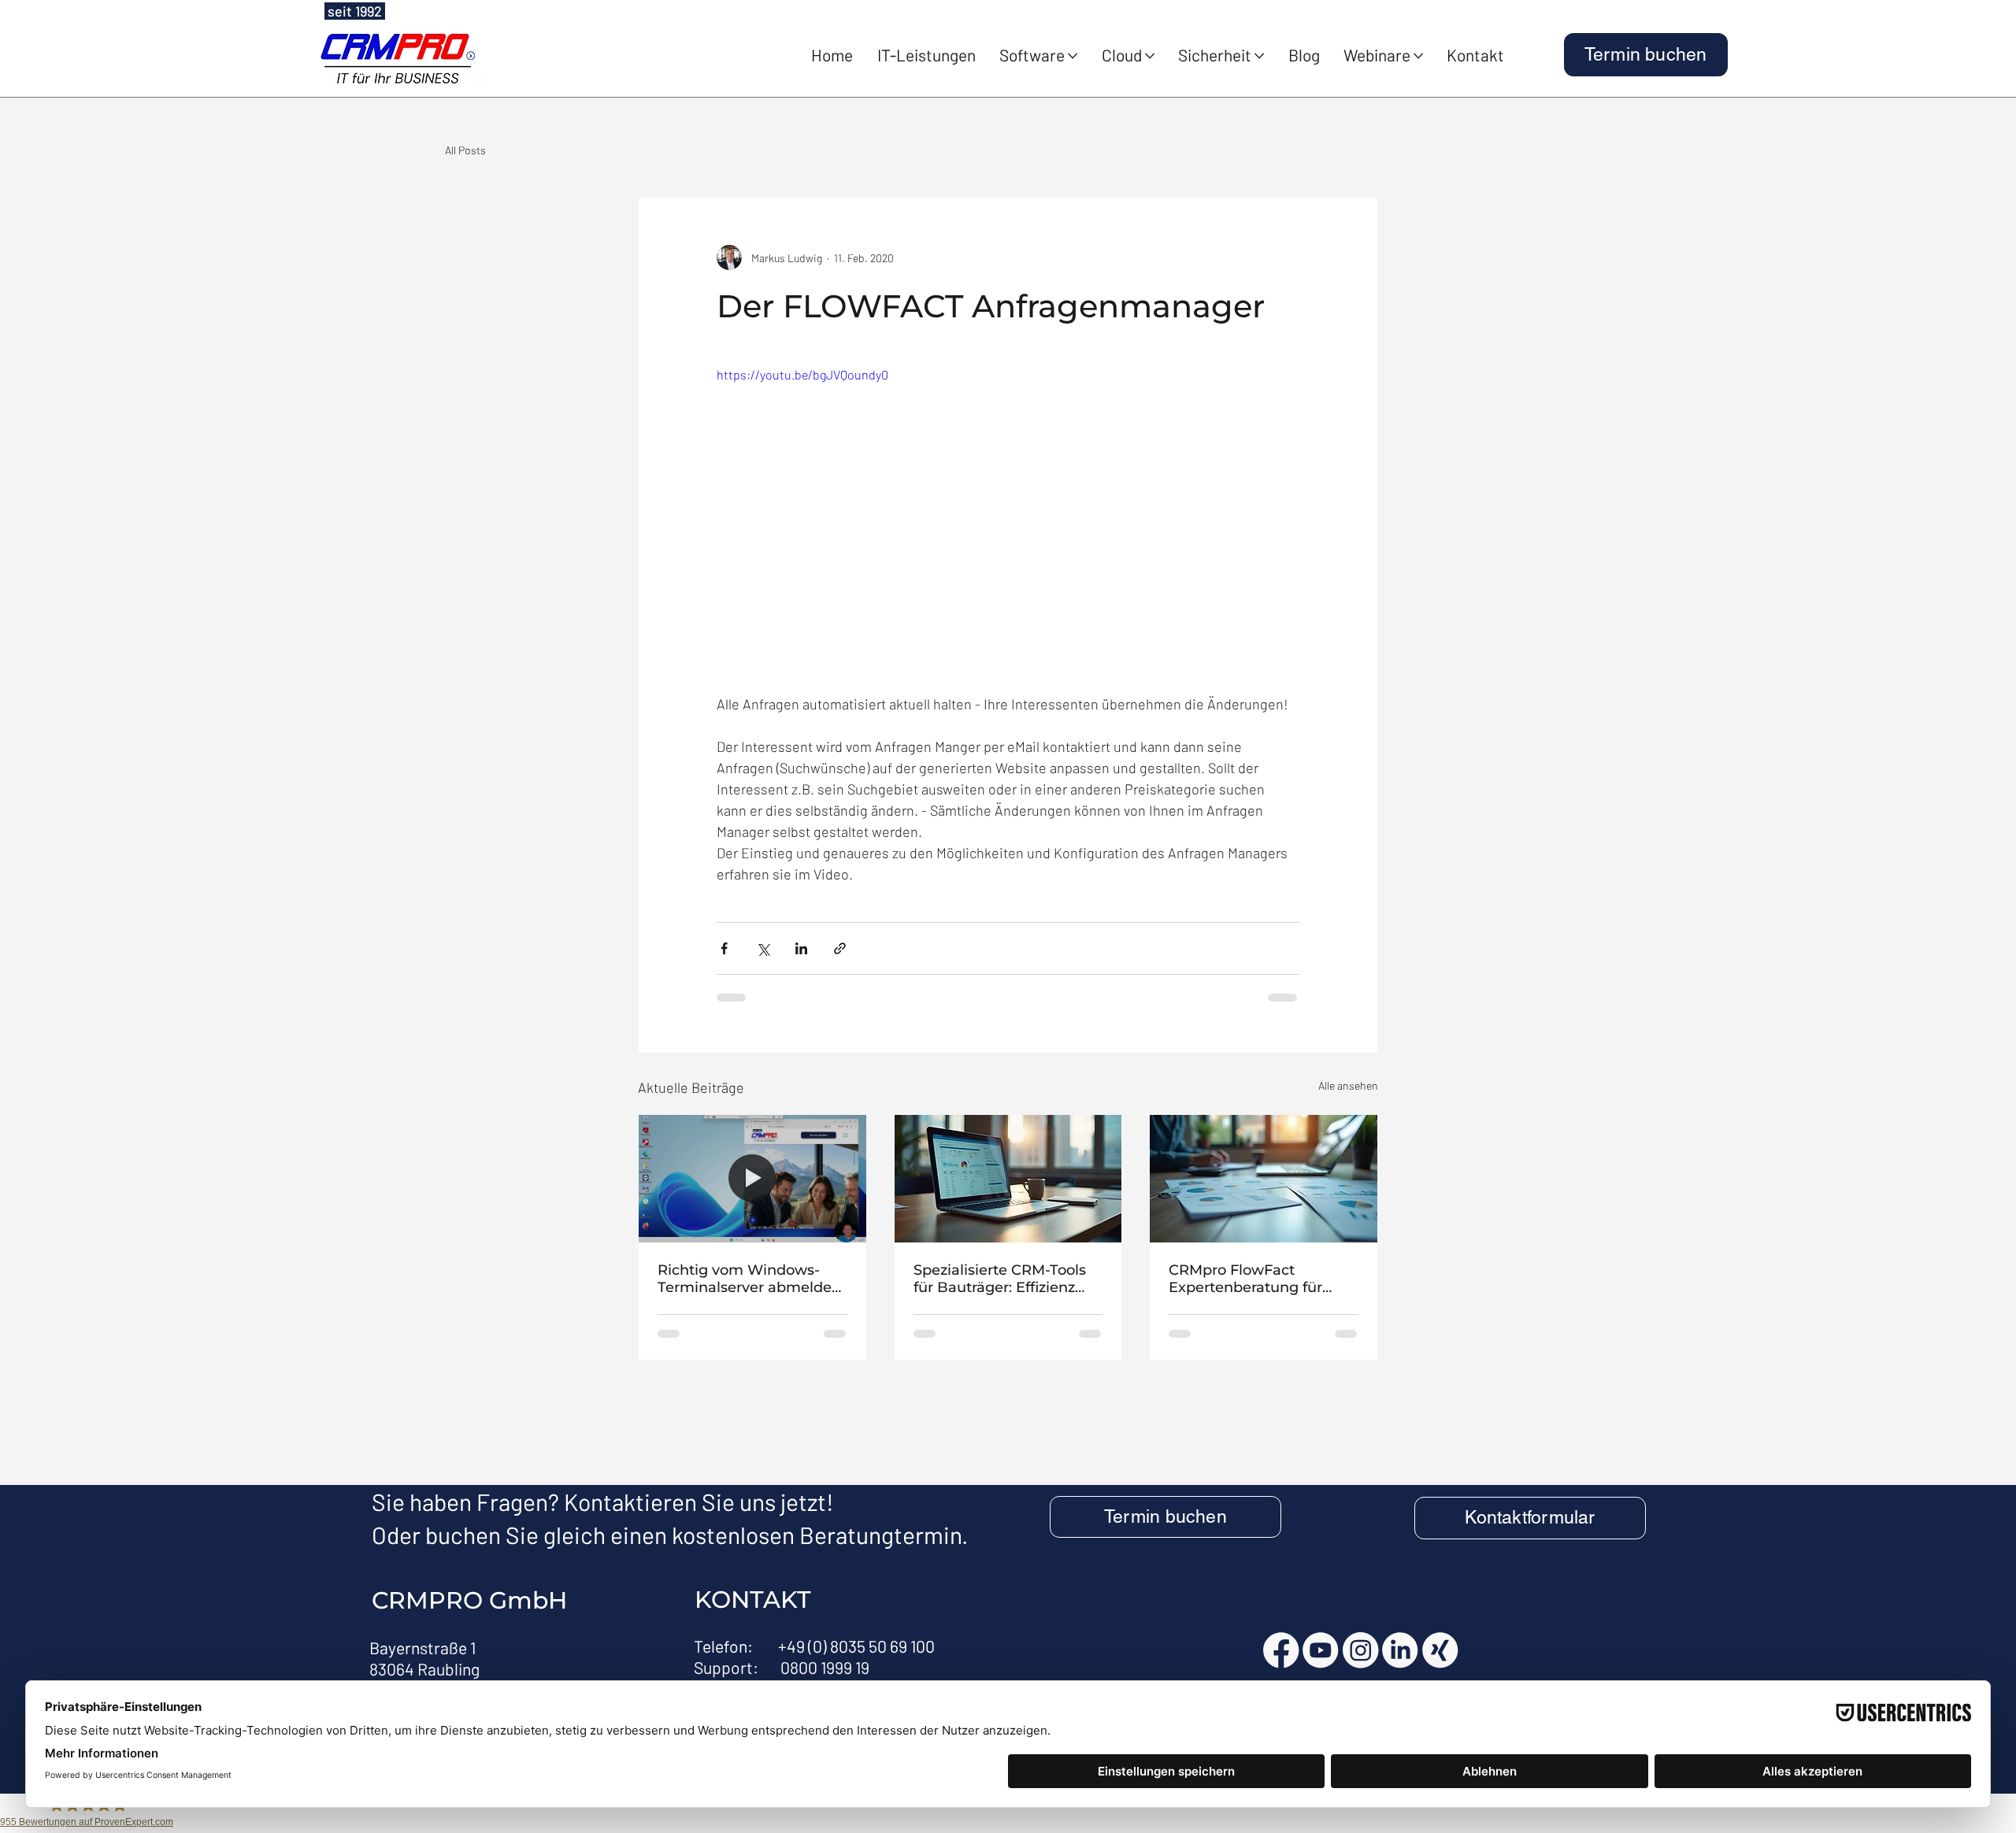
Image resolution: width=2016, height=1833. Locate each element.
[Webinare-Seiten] (1418, 56)
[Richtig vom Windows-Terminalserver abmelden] (752, 1179)
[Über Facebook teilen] (724, 948)
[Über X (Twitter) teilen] (763, 948)
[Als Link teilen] (840, 948)
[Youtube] (1321, 1650)
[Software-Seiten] (1073, 56)
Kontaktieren (630, 1502)
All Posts (465, 150)
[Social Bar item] (1440, 1650)
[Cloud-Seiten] (1150, 56)
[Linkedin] (1400, 1650)
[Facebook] (1281, 1650)
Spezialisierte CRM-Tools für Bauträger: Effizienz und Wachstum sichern (1000, 1279)
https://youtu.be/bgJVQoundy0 (802, 374)
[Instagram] (1361, 1650)
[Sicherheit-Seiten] (1259, 56)
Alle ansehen (1348, 1085)
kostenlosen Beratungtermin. (820, 1535)
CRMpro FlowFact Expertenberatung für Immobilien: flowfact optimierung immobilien (1256, 1279)
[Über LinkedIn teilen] (801, 948)
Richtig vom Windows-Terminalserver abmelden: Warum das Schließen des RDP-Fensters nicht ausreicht (751, 1279)
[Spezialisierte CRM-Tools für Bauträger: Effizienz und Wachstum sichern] (1008, 1179)
